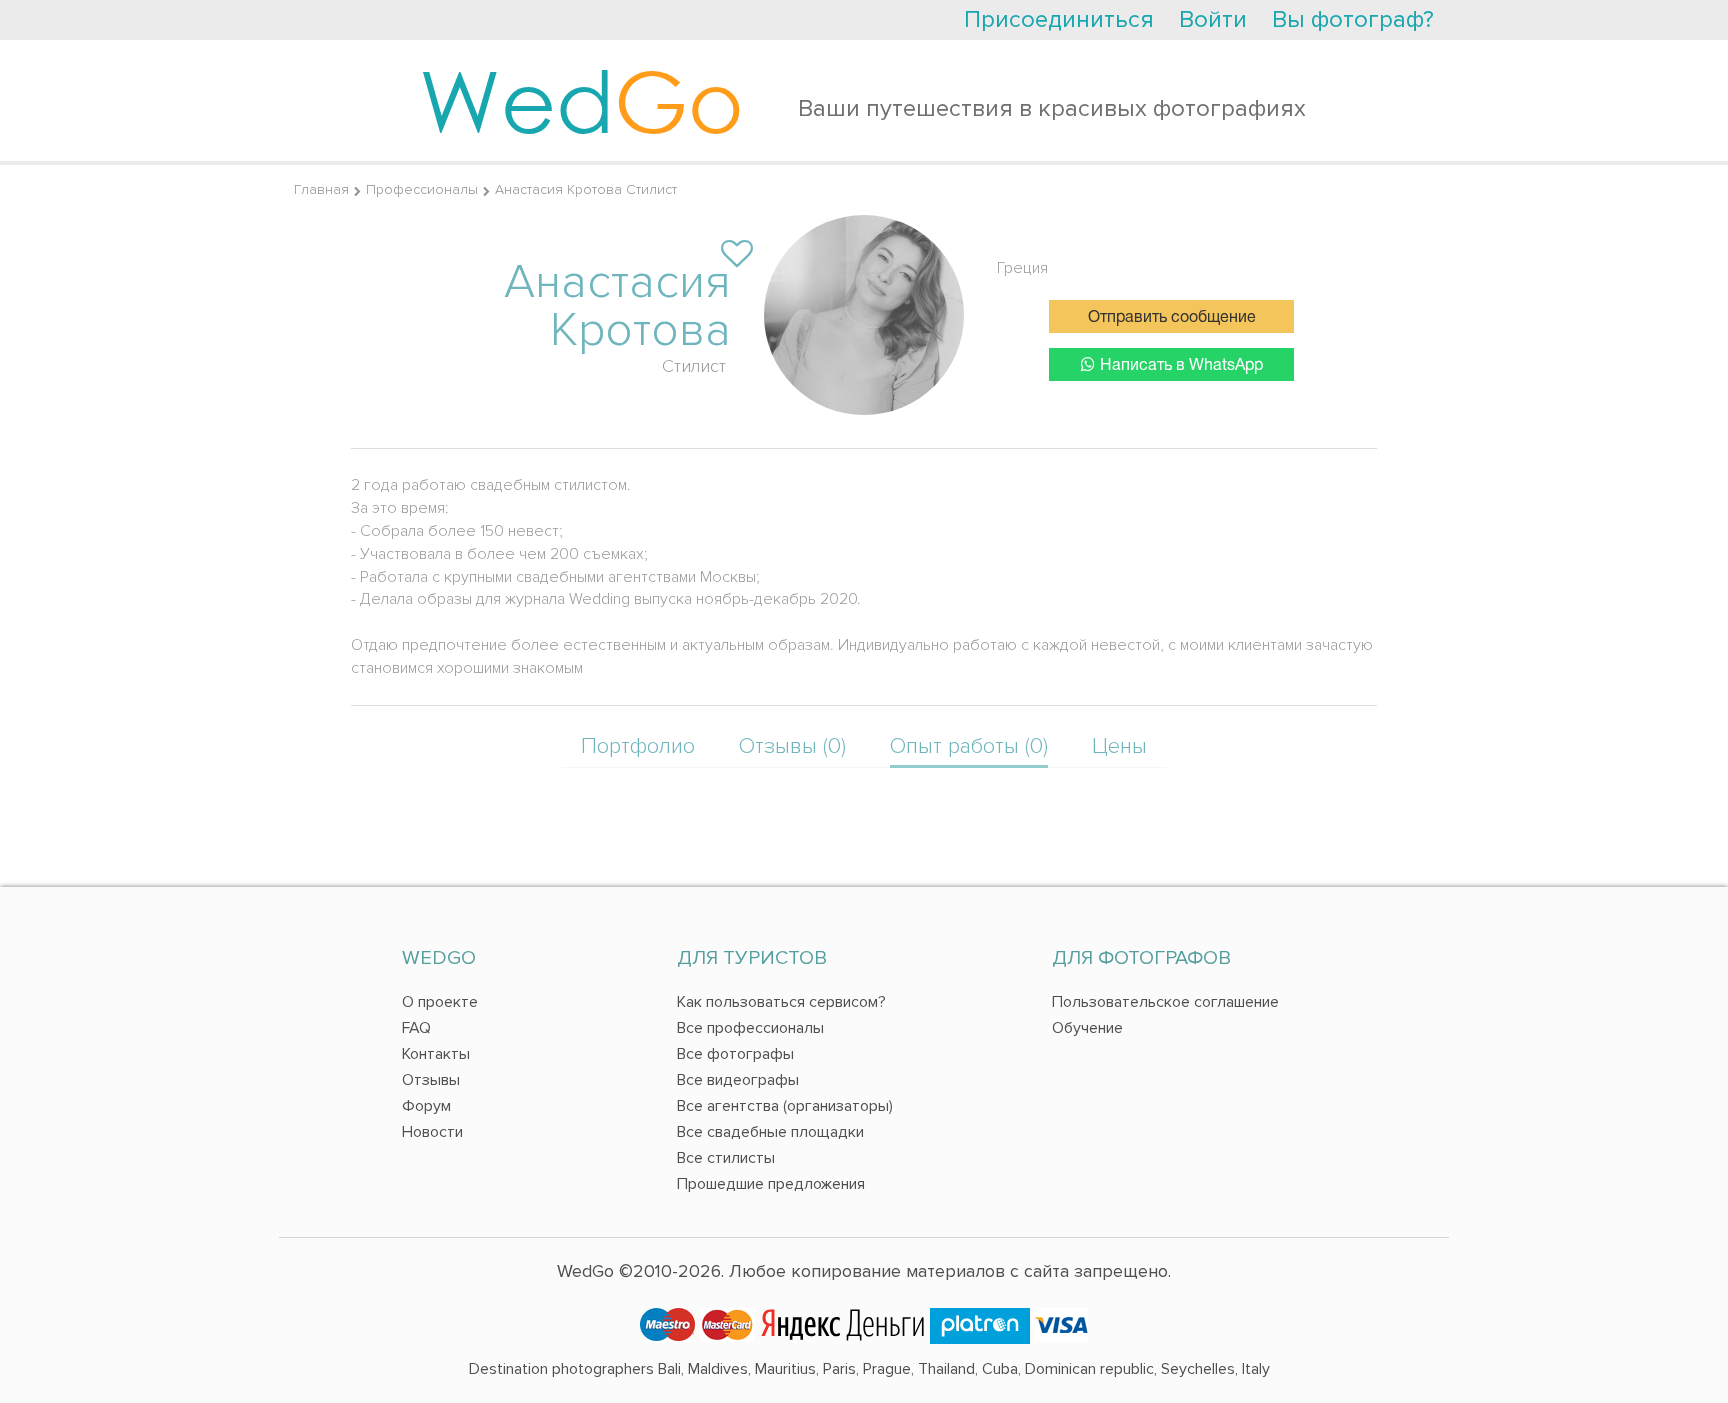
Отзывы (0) (792, 746)
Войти (1213, 19)
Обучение (1087, 1028)
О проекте (440, 1002)
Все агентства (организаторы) (785, 1106)
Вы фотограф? (1353, 19)
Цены (1119, 746)
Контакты (436, 1054)
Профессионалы (422, 189)
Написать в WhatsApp (1181, 366)
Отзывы (431, 1080)
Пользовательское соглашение (1165, 1002)
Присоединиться (1059, 19)
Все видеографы (738, 1080)
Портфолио (638, 746)
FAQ (416, 1028)
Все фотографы (735, 1054)
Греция (1022, 268)
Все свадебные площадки (770, 1132)
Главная (321, 189)
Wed (581, 100)
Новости (432, 1132)
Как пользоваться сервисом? (781, 1002)
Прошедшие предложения (771, 1184)
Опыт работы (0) (969, 746)
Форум (426, 1106)
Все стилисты (726, 1158)
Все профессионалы (750, 1028)
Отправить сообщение (1172, 318)
